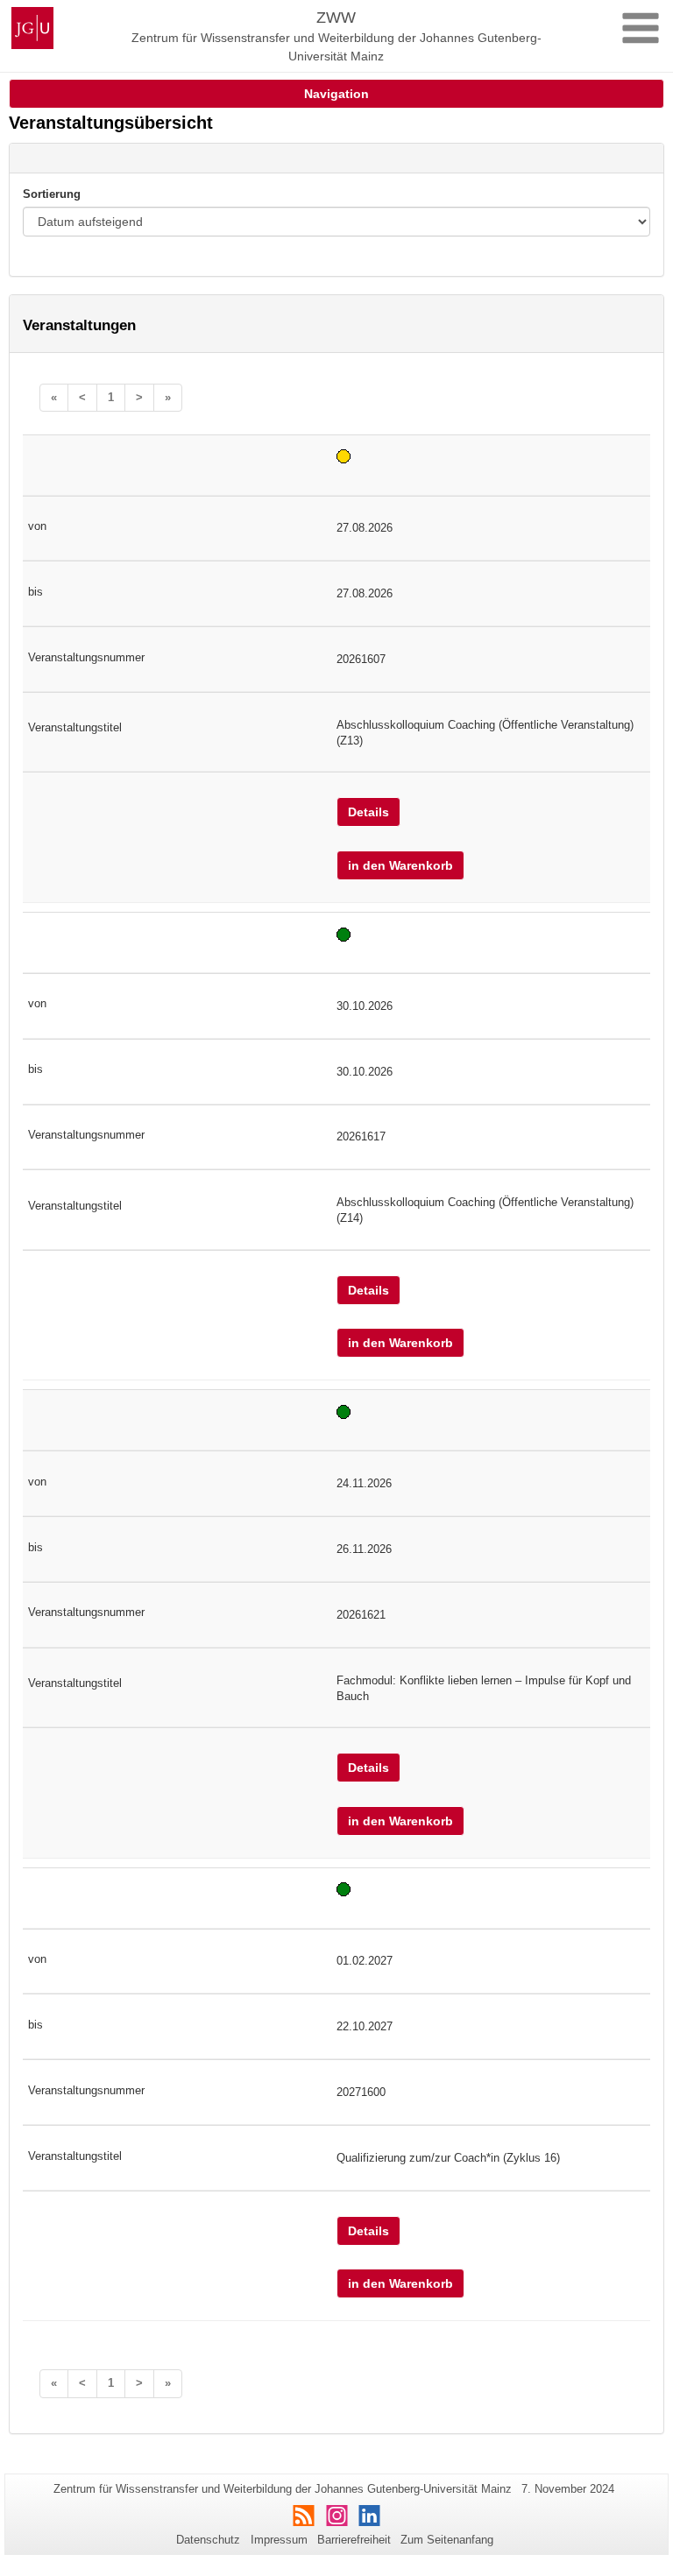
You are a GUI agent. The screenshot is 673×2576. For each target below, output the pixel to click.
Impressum (279, 2540)
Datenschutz (208, 2540)
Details (368, 812)
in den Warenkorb (400, 865)
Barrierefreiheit (354, 2540)
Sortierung (52, 194)
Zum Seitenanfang (447, 2540)
